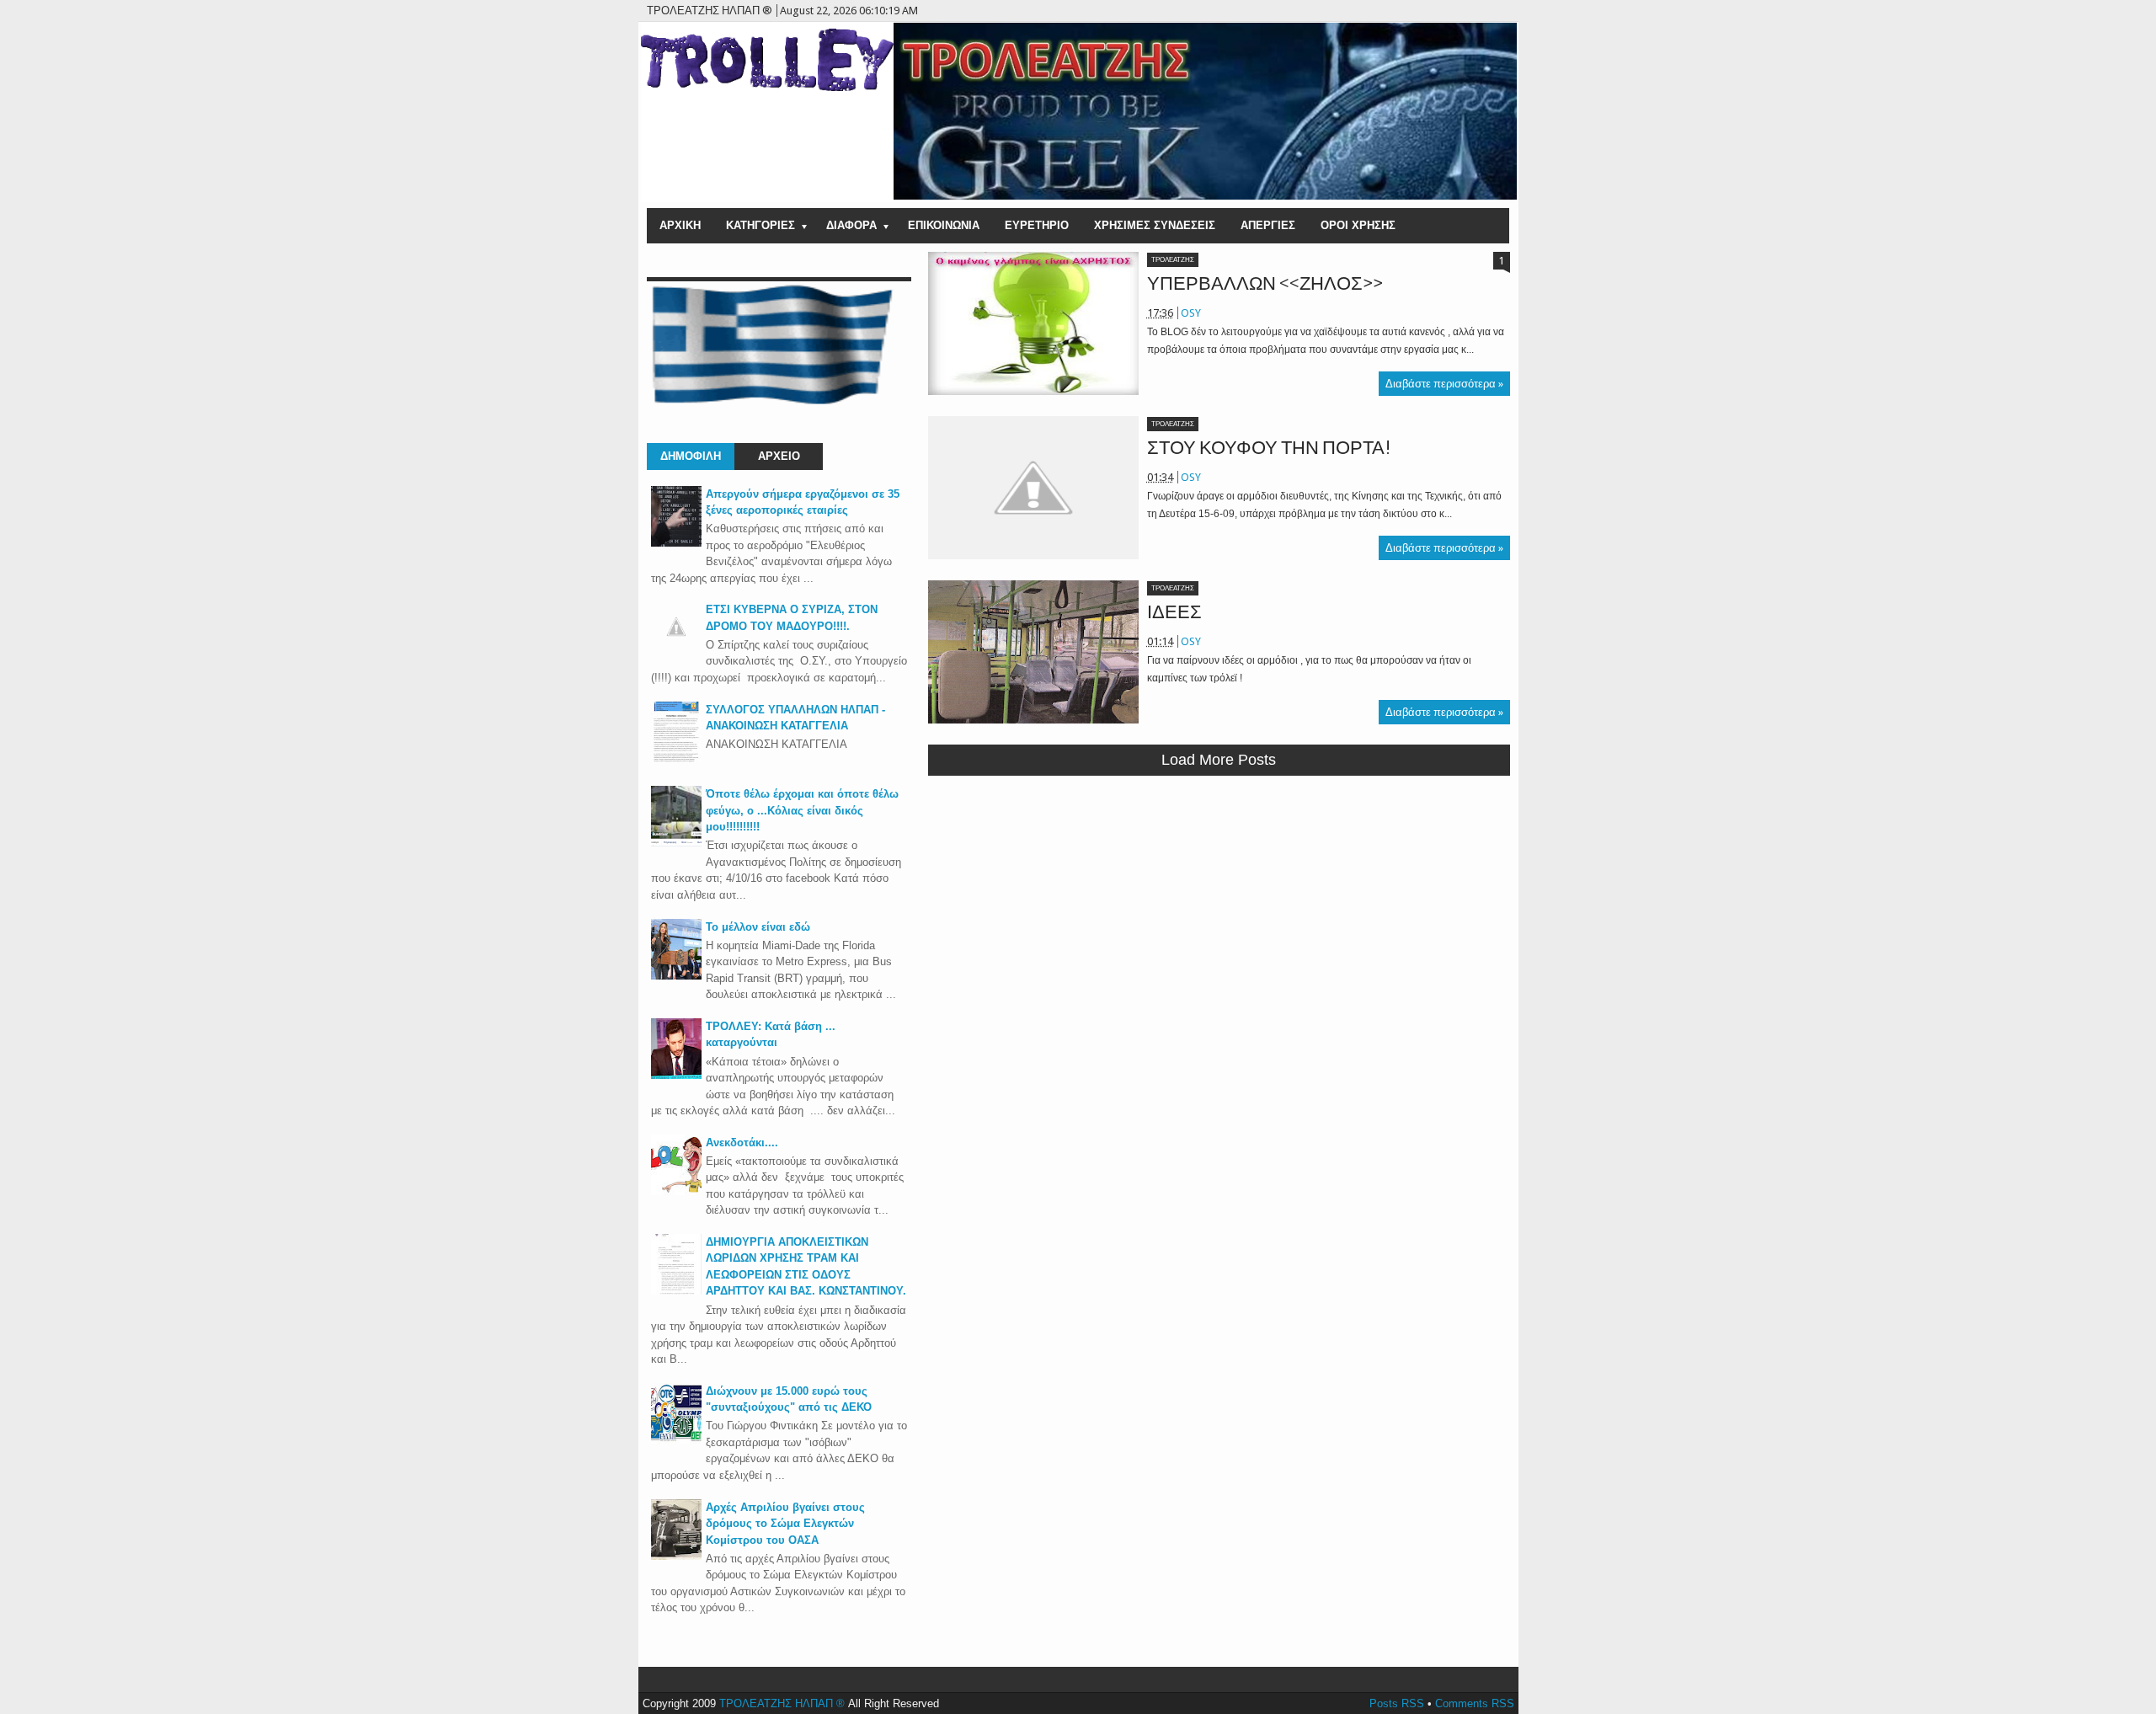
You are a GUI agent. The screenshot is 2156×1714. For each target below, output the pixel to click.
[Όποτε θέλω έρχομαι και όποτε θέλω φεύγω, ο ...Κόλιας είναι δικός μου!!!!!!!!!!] (676, 843)
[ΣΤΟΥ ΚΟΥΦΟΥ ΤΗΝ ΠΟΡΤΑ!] (1033, 488)
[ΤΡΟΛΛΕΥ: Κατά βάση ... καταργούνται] (676, 1075)
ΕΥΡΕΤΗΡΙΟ (1037, 225)
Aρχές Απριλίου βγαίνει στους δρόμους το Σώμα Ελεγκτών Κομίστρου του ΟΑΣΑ (785, 1524)
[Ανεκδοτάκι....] (676, 1191)
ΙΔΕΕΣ (1174, 612)
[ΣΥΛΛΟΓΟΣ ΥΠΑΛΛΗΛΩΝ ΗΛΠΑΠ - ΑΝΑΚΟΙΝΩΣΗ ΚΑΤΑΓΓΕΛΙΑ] (676, 758)
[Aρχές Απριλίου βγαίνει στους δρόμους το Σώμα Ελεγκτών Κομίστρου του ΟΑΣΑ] (676, 1556)
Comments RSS (1475, 1703)
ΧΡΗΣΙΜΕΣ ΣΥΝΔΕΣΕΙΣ (1155, 225)
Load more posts (1219, 760)
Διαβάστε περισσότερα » (1444, 384)
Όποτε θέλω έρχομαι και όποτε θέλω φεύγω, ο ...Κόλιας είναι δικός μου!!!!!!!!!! (802, 810)
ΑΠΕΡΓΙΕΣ (1268, 225)
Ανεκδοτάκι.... (742, 1143)
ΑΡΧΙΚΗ (680, 225)
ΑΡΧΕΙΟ (779, 456)
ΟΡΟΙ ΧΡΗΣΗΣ (1358, 225)
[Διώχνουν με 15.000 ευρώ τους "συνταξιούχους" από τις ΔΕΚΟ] (676, 1440)
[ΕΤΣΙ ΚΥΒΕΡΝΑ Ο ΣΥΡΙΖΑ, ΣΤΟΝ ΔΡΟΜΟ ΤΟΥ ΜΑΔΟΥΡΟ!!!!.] (676, 648)
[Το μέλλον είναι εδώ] (676, 976)
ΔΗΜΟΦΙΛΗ (691, 456)
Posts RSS (1397, 1703)
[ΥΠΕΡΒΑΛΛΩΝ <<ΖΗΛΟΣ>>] (1033, 323)
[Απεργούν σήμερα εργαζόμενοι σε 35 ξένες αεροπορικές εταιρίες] (676, 543)
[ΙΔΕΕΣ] (1033, 652)
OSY (1191, 313)
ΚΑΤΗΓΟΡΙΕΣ (760, 225)
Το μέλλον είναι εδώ (758, 927)
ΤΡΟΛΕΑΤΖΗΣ (1173, 260)
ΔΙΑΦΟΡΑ (851, 225)
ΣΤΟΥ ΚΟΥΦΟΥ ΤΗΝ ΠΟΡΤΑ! (1269, 448)
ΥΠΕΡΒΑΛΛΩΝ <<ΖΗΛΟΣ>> (1265, 283)
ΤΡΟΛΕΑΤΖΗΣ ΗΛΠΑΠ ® (782, 1703)
